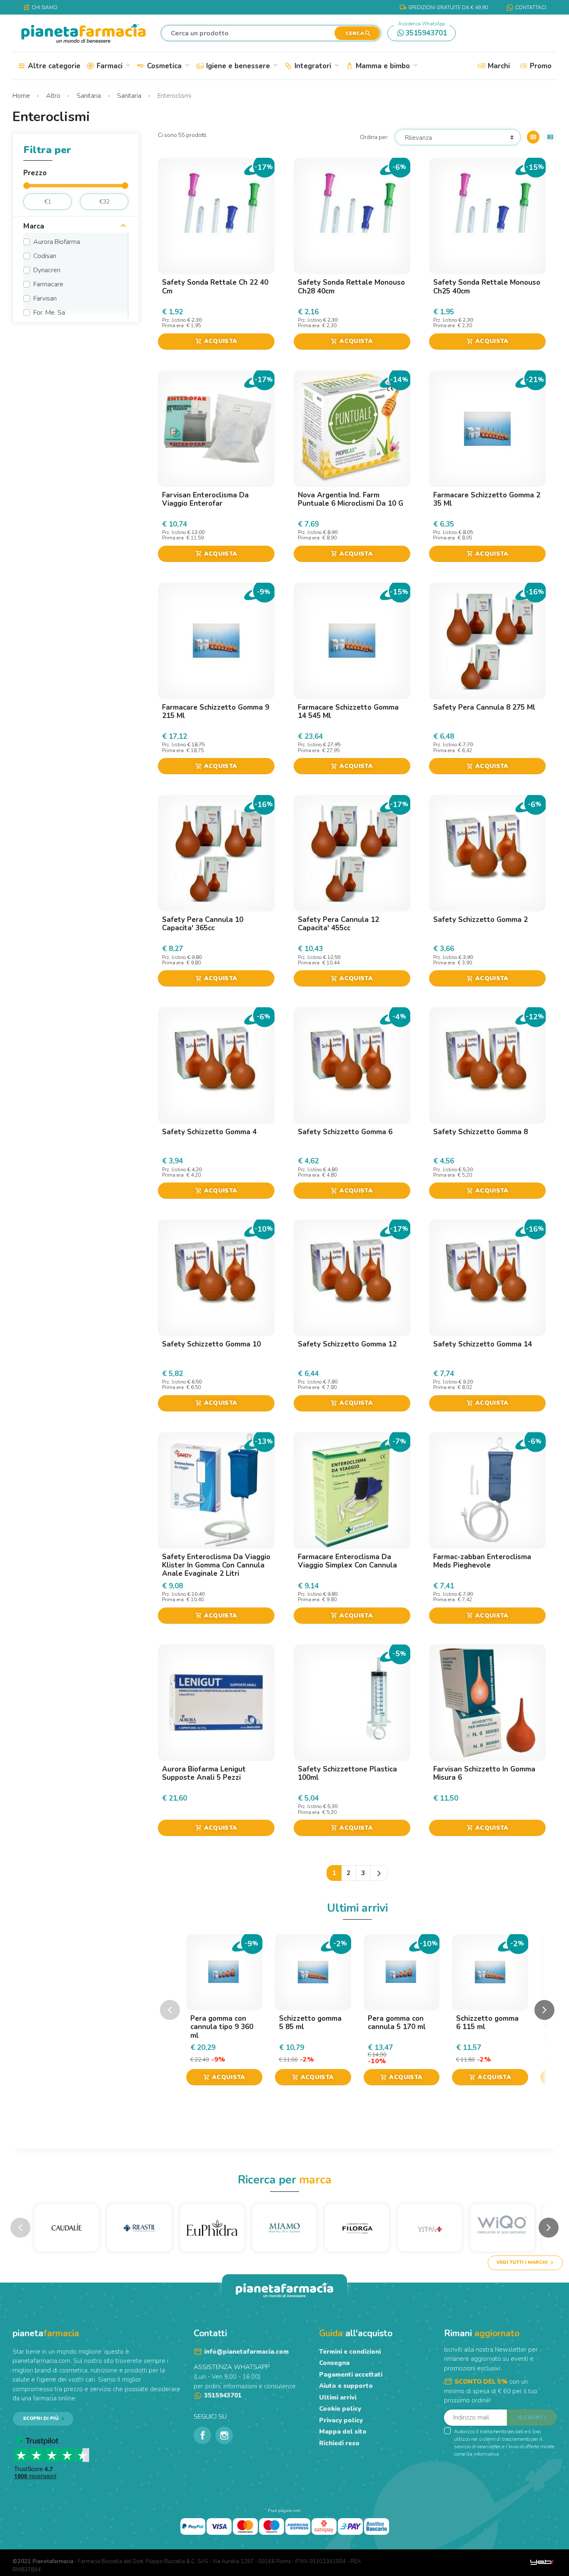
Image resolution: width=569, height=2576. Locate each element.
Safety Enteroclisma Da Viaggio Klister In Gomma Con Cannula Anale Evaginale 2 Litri (216, 1565)
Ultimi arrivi (338, 2397)
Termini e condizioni (350, 2352)
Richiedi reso (339, 2443)
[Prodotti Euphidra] (212, 2228)
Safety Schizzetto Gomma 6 (345, 1132)
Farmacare (48, 284)
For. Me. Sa (49, 313)
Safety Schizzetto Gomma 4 (209, 1132)
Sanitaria (90, 96)
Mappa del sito (343, 2432)
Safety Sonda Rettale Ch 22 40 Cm (215, 287)
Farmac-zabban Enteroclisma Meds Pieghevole (482, 1561)
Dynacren (47, 270)
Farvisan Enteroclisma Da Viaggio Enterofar (205, 499)
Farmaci (113, 66)
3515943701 (423, 32)
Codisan (45, 256)
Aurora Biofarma (57, 242)
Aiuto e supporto (346, 2386)
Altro (54, 96)
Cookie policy (340, 2409)
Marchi (498, 66)
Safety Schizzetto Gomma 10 (211, 1344)
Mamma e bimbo (386, 66)
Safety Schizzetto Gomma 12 (347, 1344)
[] (123, 227)
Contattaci (531, 7)
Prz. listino (174, 320)
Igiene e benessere (241, 66)
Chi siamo (40, 7)
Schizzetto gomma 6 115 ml (487, 2023)
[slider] (27, 186)
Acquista (216, 341)
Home (22, 96)
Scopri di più (41, 2418)
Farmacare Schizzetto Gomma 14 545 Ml (348, 712)
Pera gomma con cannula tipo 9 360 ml (222, 2027)
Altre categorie (53, 66)
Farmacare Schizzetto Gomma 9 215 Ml (216, 712)
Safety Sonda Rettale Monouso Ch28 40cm (351, 287)
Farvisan (45, 298)
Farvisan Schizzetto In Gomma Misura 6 (484, 1773)
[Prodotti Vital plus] (429, 2228)
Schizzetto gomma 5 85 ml (310, 2023)
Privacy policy (341, 2420)
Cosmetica (167, 66)
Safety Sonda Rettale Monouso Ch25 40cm (487, 287)
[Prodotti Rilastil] (139, 2228)
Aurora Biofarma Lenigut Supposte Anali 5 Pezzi (204, 1773)
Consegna (334, 2363)
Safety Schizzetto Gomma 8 (480, 1132)
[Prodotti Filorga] (357, 2228)
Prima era (173, 326)
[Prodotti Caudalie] (67, 2228)
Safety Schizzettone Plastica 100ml (347, 1773)
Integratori (316, 66)
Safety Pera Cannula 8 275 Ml (484, 707)
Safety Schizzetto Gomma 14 (483, 1344)
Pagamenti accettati (351, 2375)
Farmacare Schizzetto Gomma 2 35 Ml (487, 499)
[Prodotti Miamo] (284, 2228)
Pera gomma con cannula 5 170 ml (397, 2023)
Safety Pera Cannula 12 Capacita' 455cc (338, 924)
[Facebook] (202, 2435)
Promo (540, 66)
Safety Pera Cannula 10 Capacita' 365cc (203, 924)
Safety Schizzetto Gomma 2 (480, 920)
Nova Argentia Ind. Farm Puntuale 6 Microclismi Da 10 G (351, 499)
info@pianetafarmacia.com (246, 2352)
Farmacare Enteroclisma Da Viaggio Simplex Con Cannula (347, 1561)
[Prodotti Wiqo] (502, 2228)
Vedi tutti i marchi (522, 2262)
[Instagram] (224, 2435)
